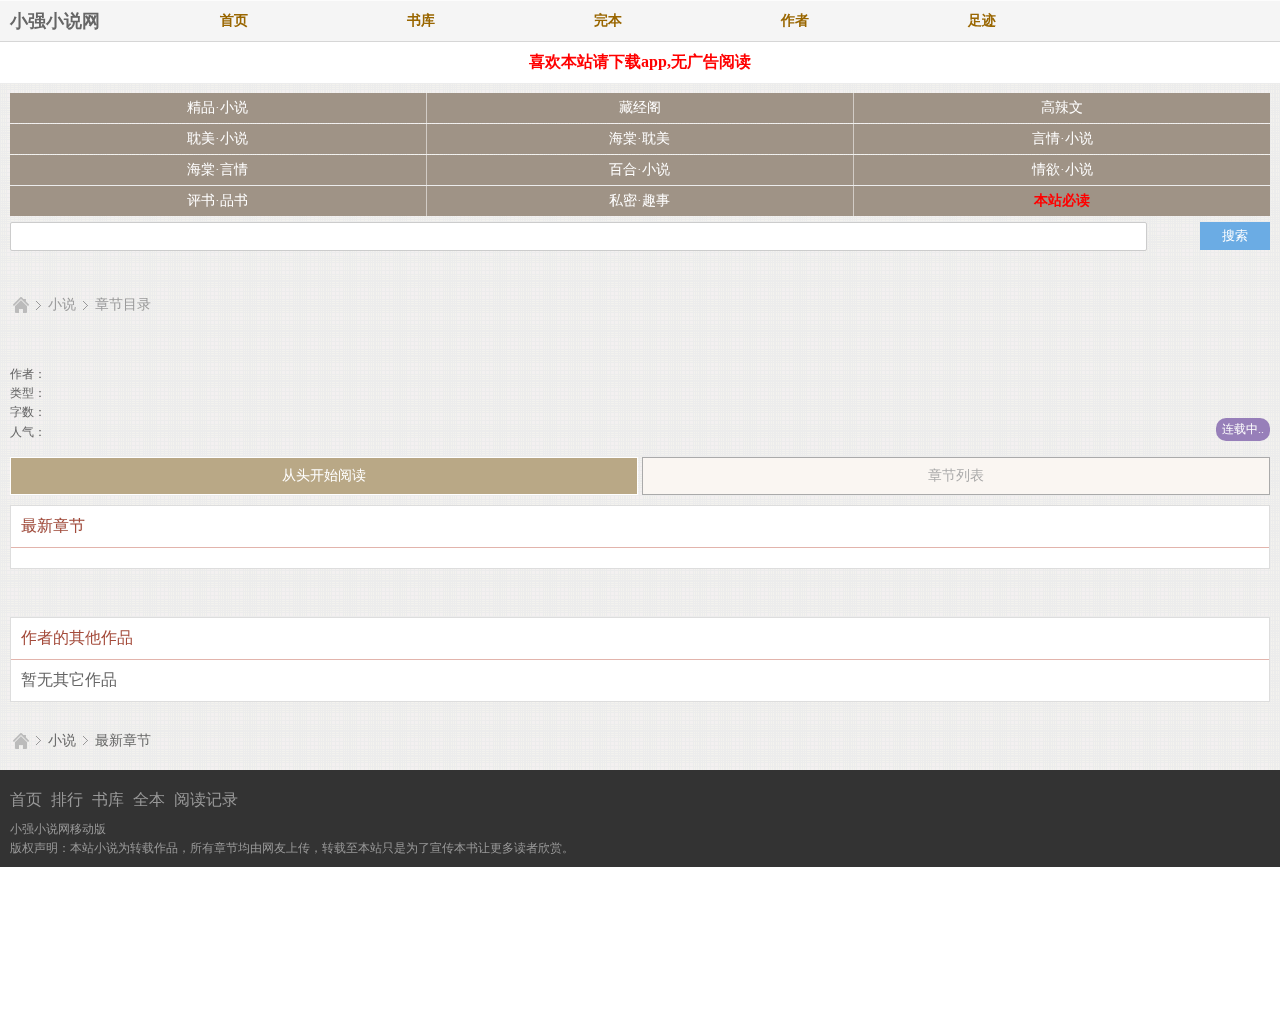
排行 (67, 799)
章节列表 (956, 475)
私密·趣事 (639, 200)
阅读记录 (206, 799)
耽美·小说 (217, 138)
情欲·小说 (1062, 169)
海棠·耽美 (639, 138)
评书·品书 (217, 200)
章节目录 (123, 304)
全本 (149, 799)
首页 (234, 20)
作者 (795, 20)
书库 (421, 20)
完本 (608, 20)
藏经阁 (640, 107)
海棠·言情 (217, 169)
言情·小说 (1062, 138)
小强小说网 (55, 21)
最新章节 (123, 740)
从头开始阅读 (324, 475)
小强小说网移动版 (58, 829)
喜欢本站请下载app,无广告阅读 (640, 61)
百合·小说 (639, 169)
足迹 (982, 20)
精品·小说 (217, 107)
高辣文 (1062, 107)
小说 (62, 304)
